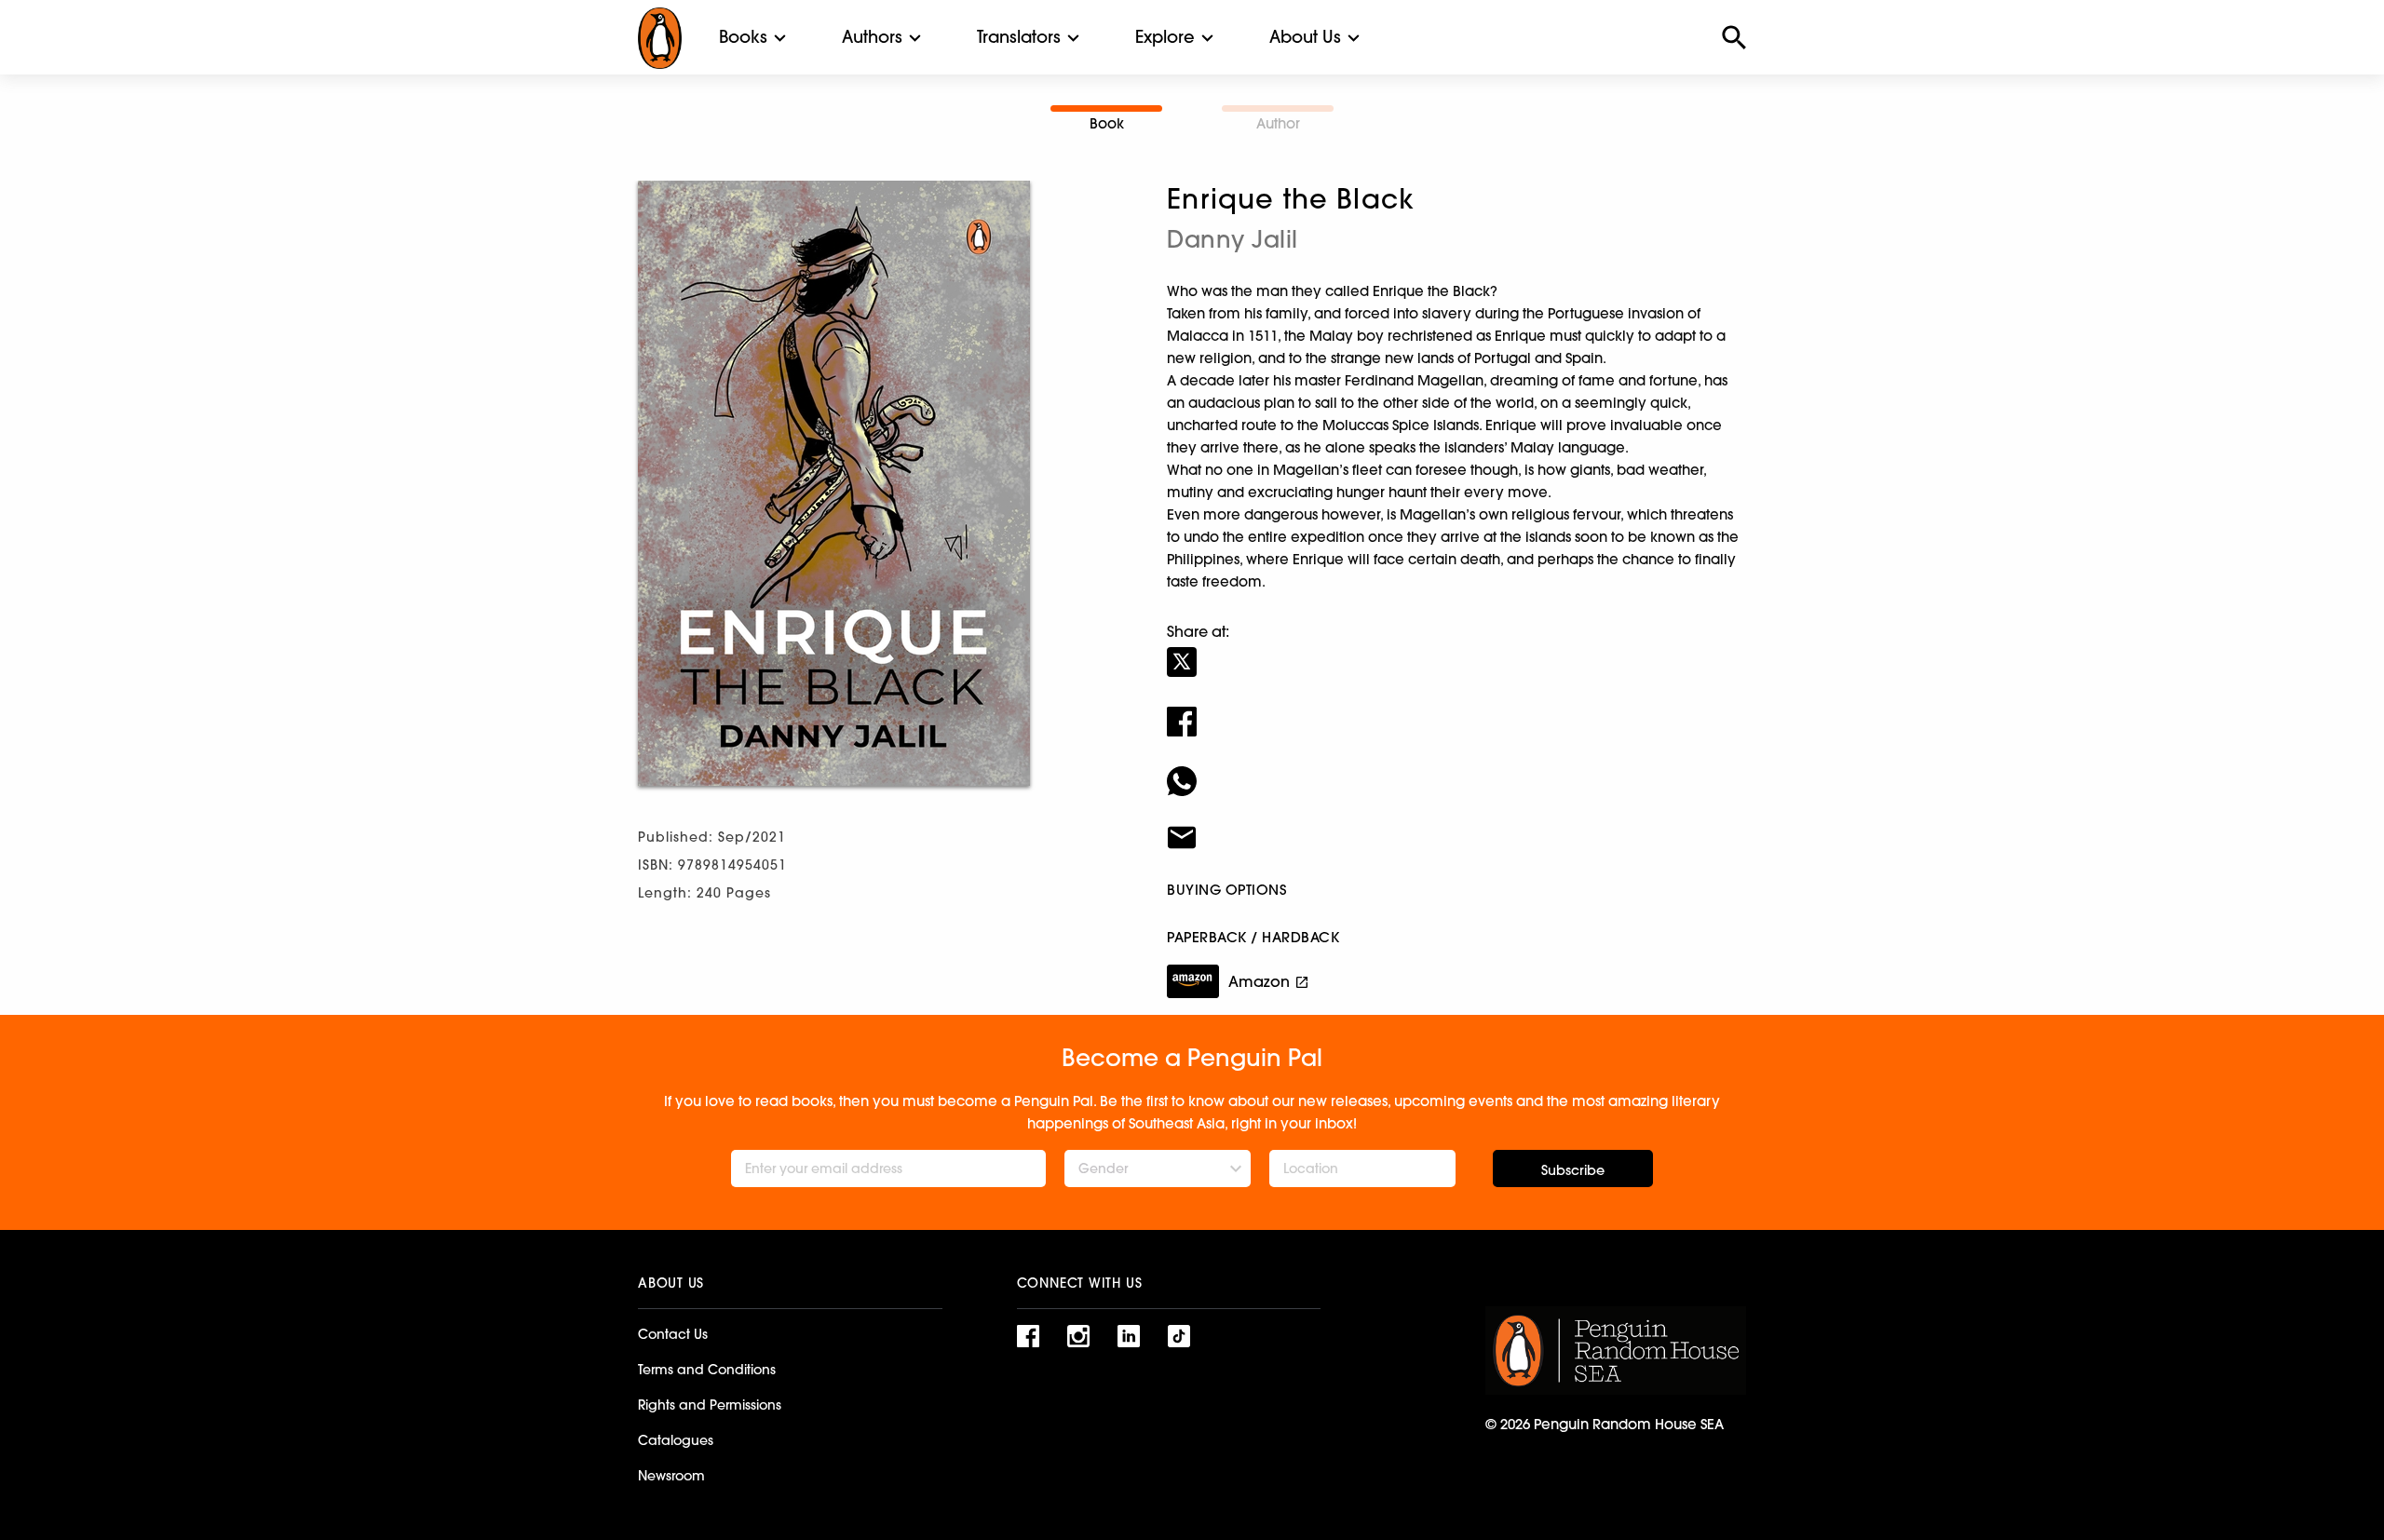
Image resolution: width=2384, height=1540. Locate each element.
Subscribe (1573, 1170)
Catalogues (676, 1440)
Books (743, 37)
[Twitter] (1456, 650)
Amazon (1259, 981)
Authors (872, 37)
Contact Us (673, 1334)
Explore (1165, 37)
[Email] (1456, 826)
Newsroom (671, 1476)
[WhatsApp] (1456, 769)
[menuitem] (743, 37)
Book (1107, 123)
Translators (1019, 37)
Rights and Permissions (710, 1405)
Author (1278, 123)
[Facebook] (1456, 709)
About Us (1305, 37)
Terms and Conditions (707, 1370)
